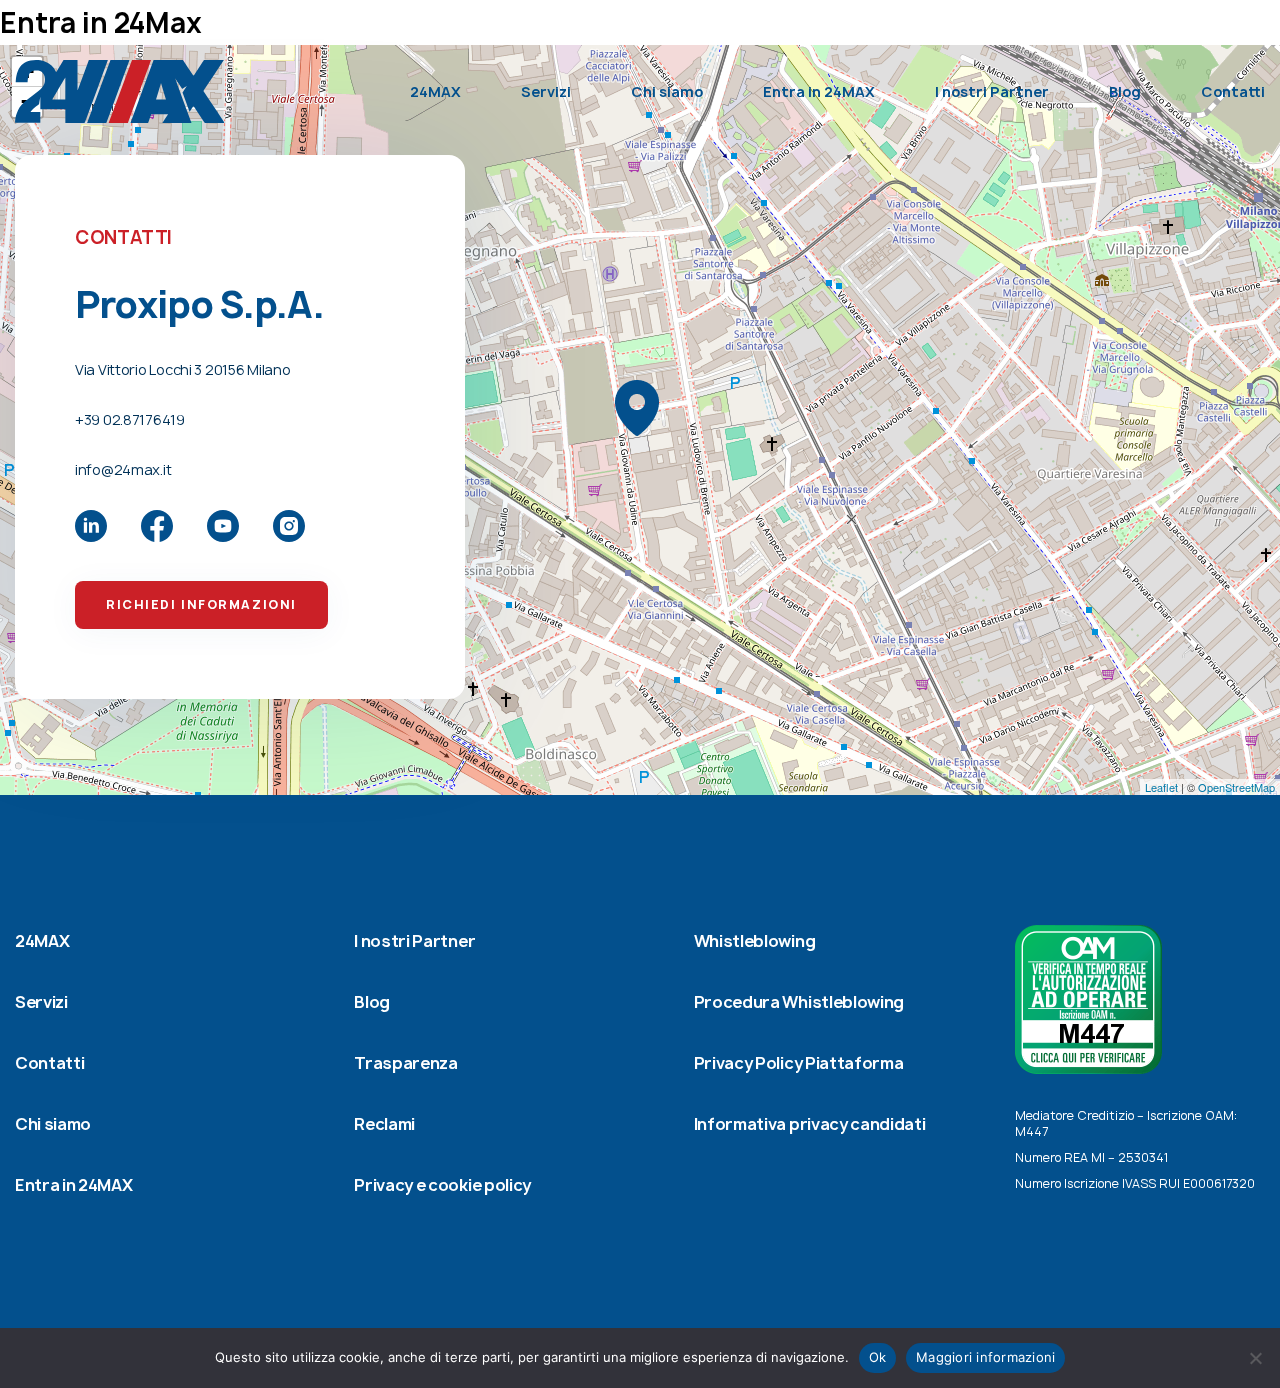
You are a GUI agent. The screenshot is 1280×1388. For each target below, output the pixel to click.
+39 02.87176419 (130, 419)
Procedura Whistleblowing (799, 1002)
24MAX (435, 91)
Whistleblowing (755, 941)
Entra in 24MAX (819, 91)
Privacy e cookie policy (442, 1185)
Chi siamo (667, 91)
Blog (1125, 91)
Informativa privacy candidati (810, 1124)
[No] (1255, 1358)
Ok (878, 1357)
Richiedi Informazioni (201, 604)
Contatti (1233, 91)
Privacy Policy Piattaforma (799, 1063)
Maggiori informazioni (985, 1357)
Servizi (546, 91)
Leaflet (1161, 787)
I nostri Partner (992, 91)
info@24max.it (123, 469)
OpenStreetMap (1236, 787)
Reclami (384, 1124)
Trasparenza (405, 1063)
